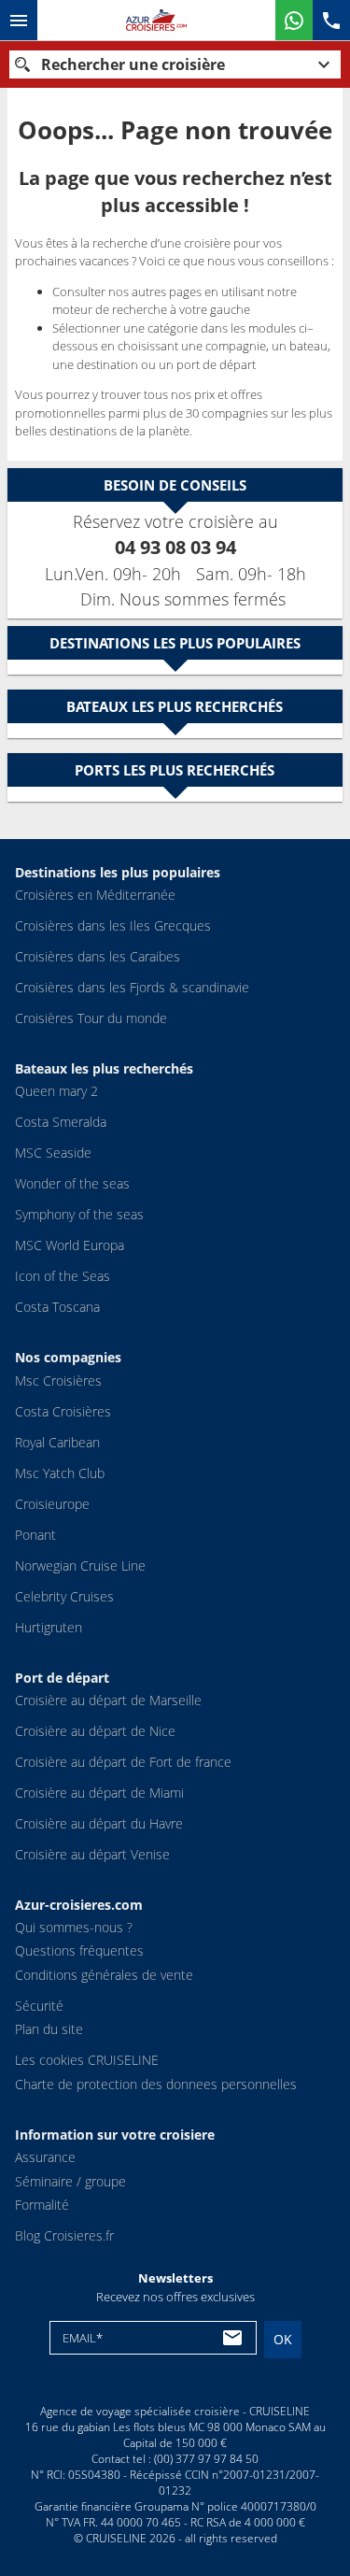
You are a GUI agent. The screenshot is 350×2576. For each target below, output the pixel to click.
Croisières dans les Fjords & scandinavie (132, 987)
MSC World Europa (70, 1245)
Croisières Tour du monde (91, 1018)
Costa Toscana (57, 1307)
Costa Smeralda (61, 1122)
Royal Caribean (57, 1442)
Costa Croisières (63, 1411)
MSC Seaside (53, 1153)
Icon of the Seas (63, 1276)
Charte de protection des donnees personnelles (156, 2084)
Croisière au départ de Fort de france (123, 1762)
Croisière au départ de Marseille (108, 1700)
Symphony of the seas (79, 1214)
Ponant (35, 1535)
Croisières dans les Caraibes (98, 956)
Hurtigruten (49, 1627)
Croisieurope (52, 1504)
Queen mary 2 (56, 1091)
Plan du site (49, 2029)
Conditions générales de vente (104, 1975)
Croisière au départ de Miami (99, 1793)
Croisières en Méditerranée (95, 895)
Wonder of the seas (72, 1183)
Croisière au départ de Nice (95, 1731)
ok (283, 2339)
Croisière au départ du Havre (99, 1823)
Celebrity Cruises (64, 1596)
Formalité (42, 2205)
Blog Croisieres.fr (64, 2235)
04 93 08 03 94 (175, 547)
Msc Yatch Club (60, 1473)
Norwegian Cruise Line (80, 1566)
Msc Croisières (58, 1381)
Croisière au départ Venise (92, 1854)
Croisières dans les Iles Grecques (113, 925)
